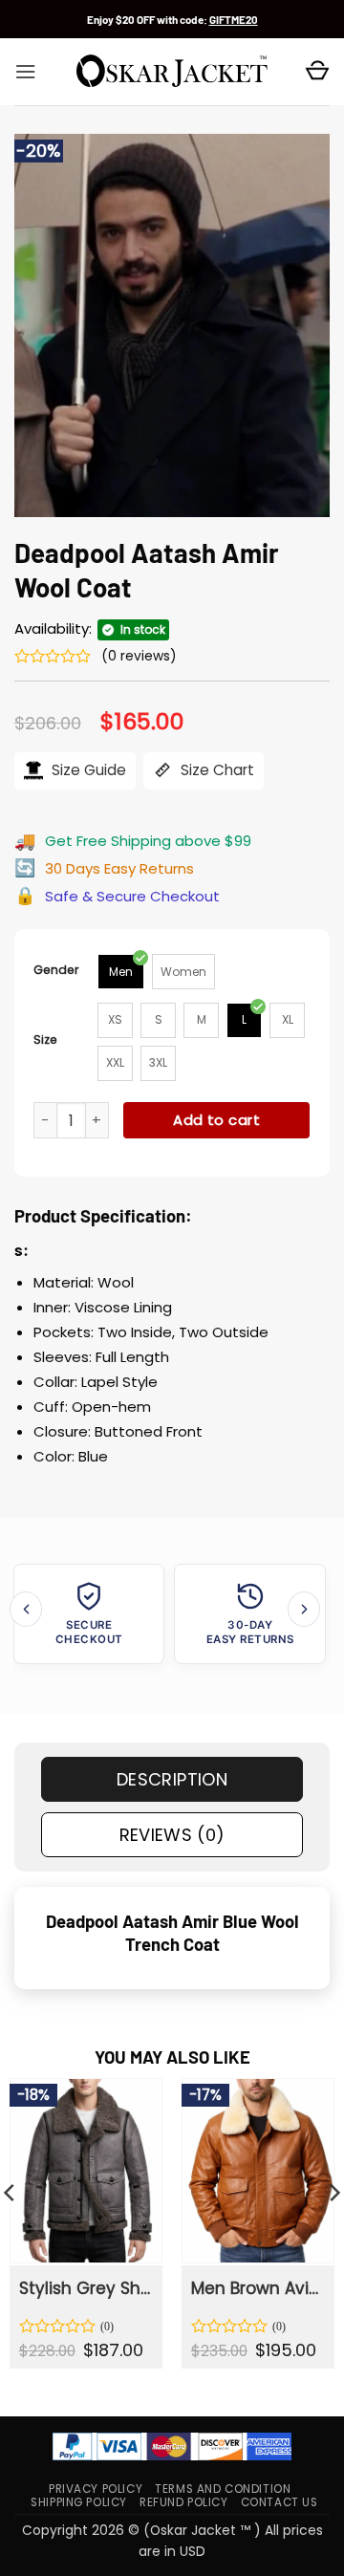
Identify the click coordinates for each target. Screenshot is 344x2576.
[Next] (304, 1609)
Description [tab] (172, 1779)
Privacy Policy (96, 2489)
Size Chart (215, 770)
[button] (25, 72)
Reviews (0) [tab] (172, 1835)
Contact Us (279, 2502)
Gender (56, 970)
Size (45, 1039)
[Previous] (26, 1609)
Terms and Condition (223, 2489)
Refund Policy (184, 2502)
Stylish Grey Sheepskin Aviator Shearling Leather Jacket (85, 2288)
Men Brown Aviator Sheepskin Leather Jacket (257, 2288)
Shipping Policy (79, 2502)
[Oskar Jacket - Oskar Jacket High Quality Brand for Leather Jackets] (172, 72)
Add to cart (216, 1120)
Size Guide (87, 770)
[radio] (121, 972)
